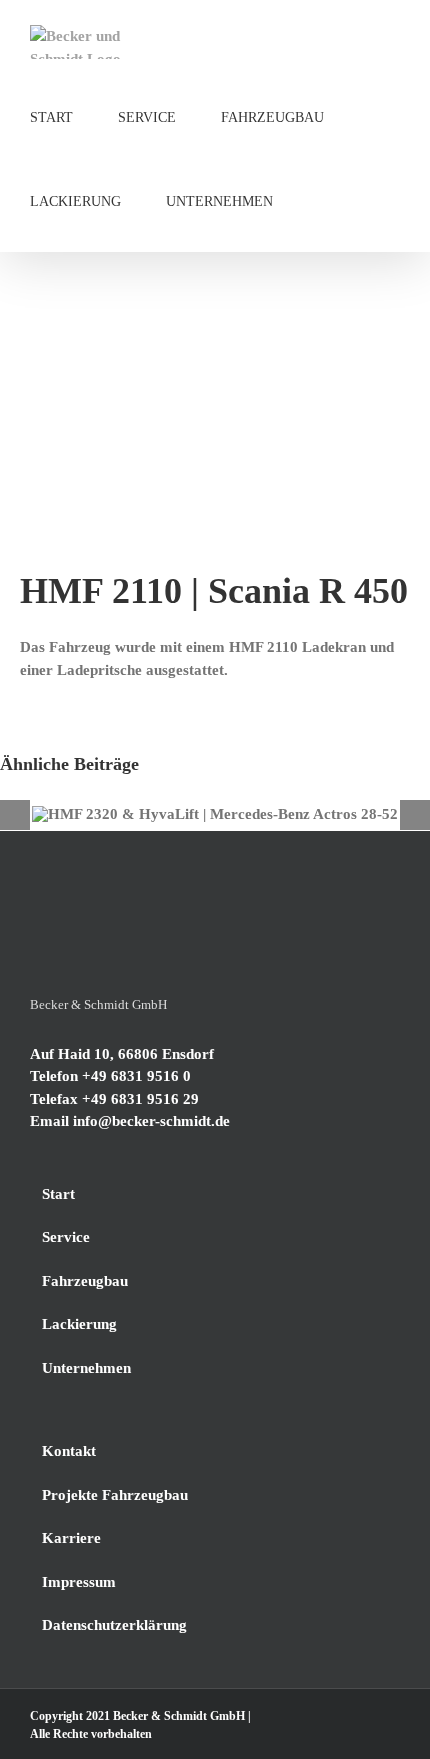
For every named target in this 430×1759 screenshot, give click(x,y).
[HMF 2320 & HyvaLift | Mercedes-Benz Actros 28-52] (215, 814)
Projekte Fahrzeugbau (115, 1495)
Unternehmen (86, 1368)
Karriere (71, 1538)
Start (58, 1194)
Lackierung (79, 1324)
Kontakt (69, 1451)
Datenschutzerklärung (114, 1625)
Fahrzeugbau (85, 1281)
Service (66, 1237)
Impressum (79, 1582)
